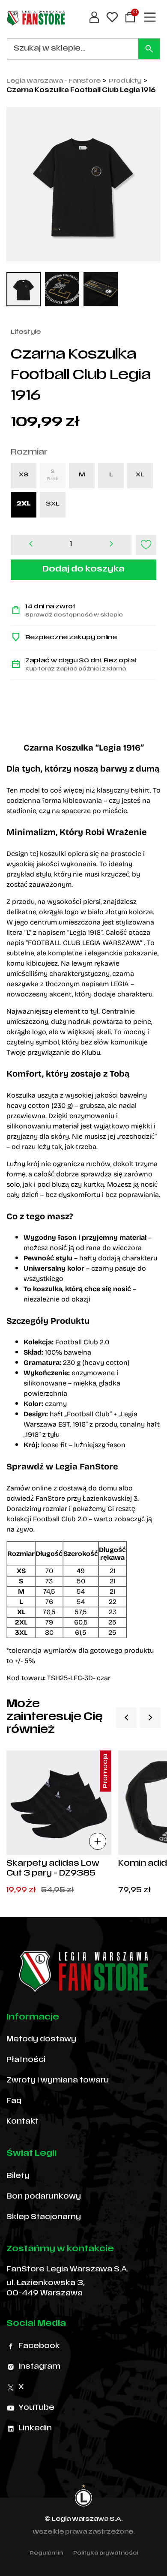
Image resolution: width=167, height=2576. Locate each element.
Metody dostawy (41, 2040)
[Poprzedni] (126, 1717)
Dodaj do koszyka (83, 570)
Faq (14, 2101)
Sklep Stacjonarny (44, 2217)
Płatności (26, 2060)
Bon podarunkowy (44, 2197)
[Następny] (150, 1717)
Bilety (18, 2176)
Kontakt (22, 2122)
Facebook (39, 2346)
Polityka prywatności (106, 2553)
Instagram (39, 2367)
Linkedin (35, 2429)
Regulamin (46, 2553)
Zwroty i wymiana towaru (58, 2081)
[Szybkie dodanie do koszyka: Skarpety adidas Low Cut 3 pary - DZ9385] (98, 1841)
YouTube (36, 2408)
